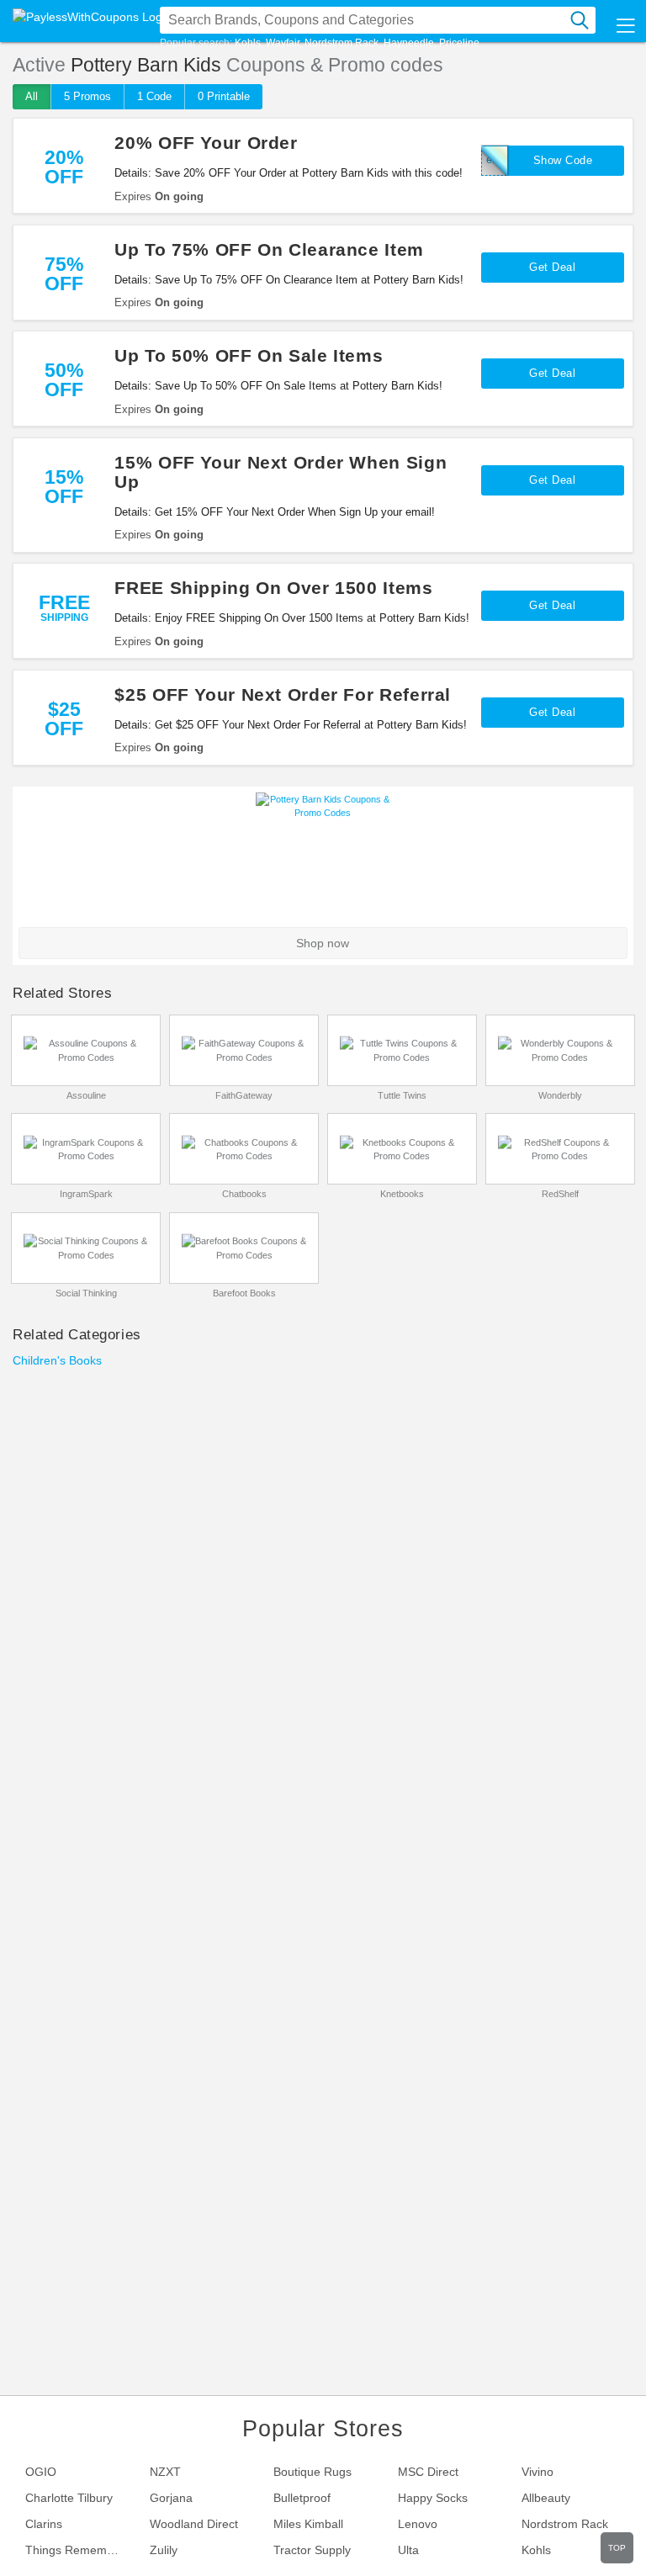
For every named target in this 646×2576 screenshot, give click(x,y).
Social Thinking (86, 1293)
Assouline (86, 1095)
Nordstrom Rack (342, 43)
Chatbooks (244, 1194)
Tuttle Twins (402, 1095)
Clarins (44, 2524)
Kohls (248, 43)
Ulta (408, 2550)
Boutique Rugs (312, 2472)
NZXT (165, 2472)
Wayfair (283, 43)
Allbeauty (546, 2498)
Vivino (537, 2472)
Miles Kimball (308, 2524)
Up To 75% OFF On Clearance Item (269, 249)
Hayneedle (409, 43)
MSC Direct (428, 2472)
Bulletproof (302, 2498)
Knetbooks (402, 1194)
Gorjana (171, 2498)
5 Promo (87, 96)
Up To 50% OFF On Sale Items (249, 355)
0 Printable (224, 96)
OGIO (41, 2472)
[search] (580, 20)
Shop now (323, 943)
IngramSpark (86, 1194)
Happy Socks (433, 2498)
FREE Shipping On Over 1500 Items (273, 588)
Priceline (459, 43)
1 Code (154, 96)
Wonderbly (560, 1095)
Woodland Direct (194, 2524)
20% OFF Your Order (206, 143)
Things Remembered (81, 2550)
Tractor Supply (312, 2550)
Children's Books (57, 1360)
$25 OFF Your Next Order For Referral (283, 694)
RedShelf (560, 1194)
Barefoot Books (244, 1293)
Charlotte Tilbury (69, 2498)
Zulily (164, 2550)
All (32, 96)
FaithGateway (244, 1095)
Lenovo (418, 2524)
